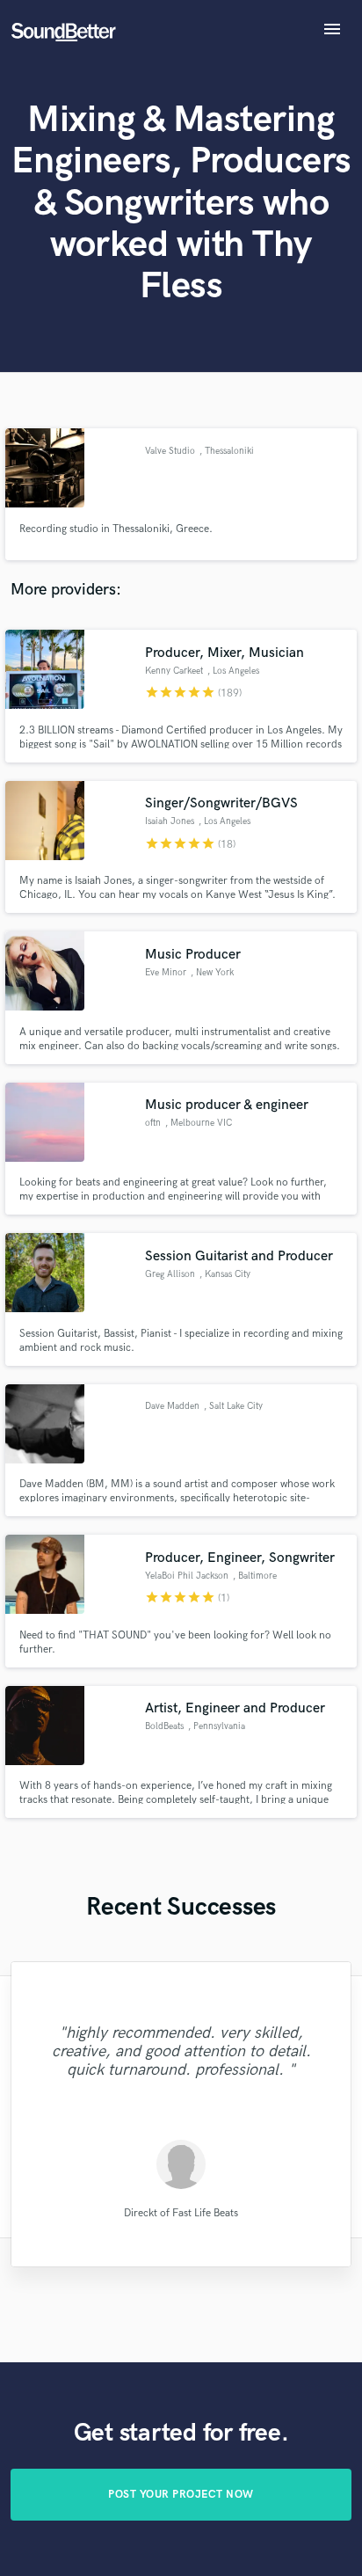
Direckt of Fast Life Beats (181, 2212)
